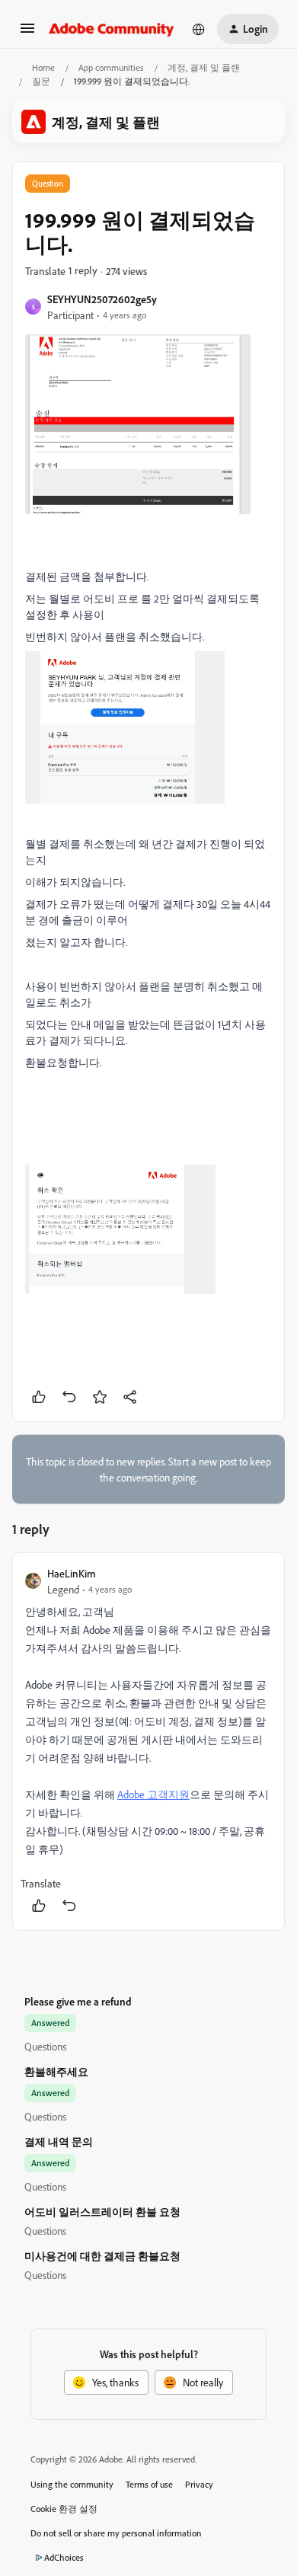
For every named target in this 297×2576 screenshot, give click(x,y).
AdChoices (64, 2557)
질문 (41, 81)
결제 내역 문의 (59, 2141)
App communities (111, 67)
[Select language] (199, 29)
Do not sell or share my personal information (116, 2533)
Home (43, 67)
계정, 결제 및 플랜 (204, 67)
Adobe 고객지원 (153, 1794)
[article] (148, 1742)
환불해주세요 (56, 2071)
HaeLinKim (72, 1573)
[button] (27, 33)
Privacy (199, 2484)
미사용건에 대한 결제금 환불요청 (102, 2256)
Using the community (72, 2484)
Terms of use (149, 2484)
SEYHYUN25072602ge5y (102, 299)
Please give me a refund (78, 2001)
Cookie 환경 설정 (64, 2509)
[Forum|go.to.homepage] (112, 29)
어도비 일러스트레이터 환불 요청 (102, 2212)
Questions (45, 2046)
